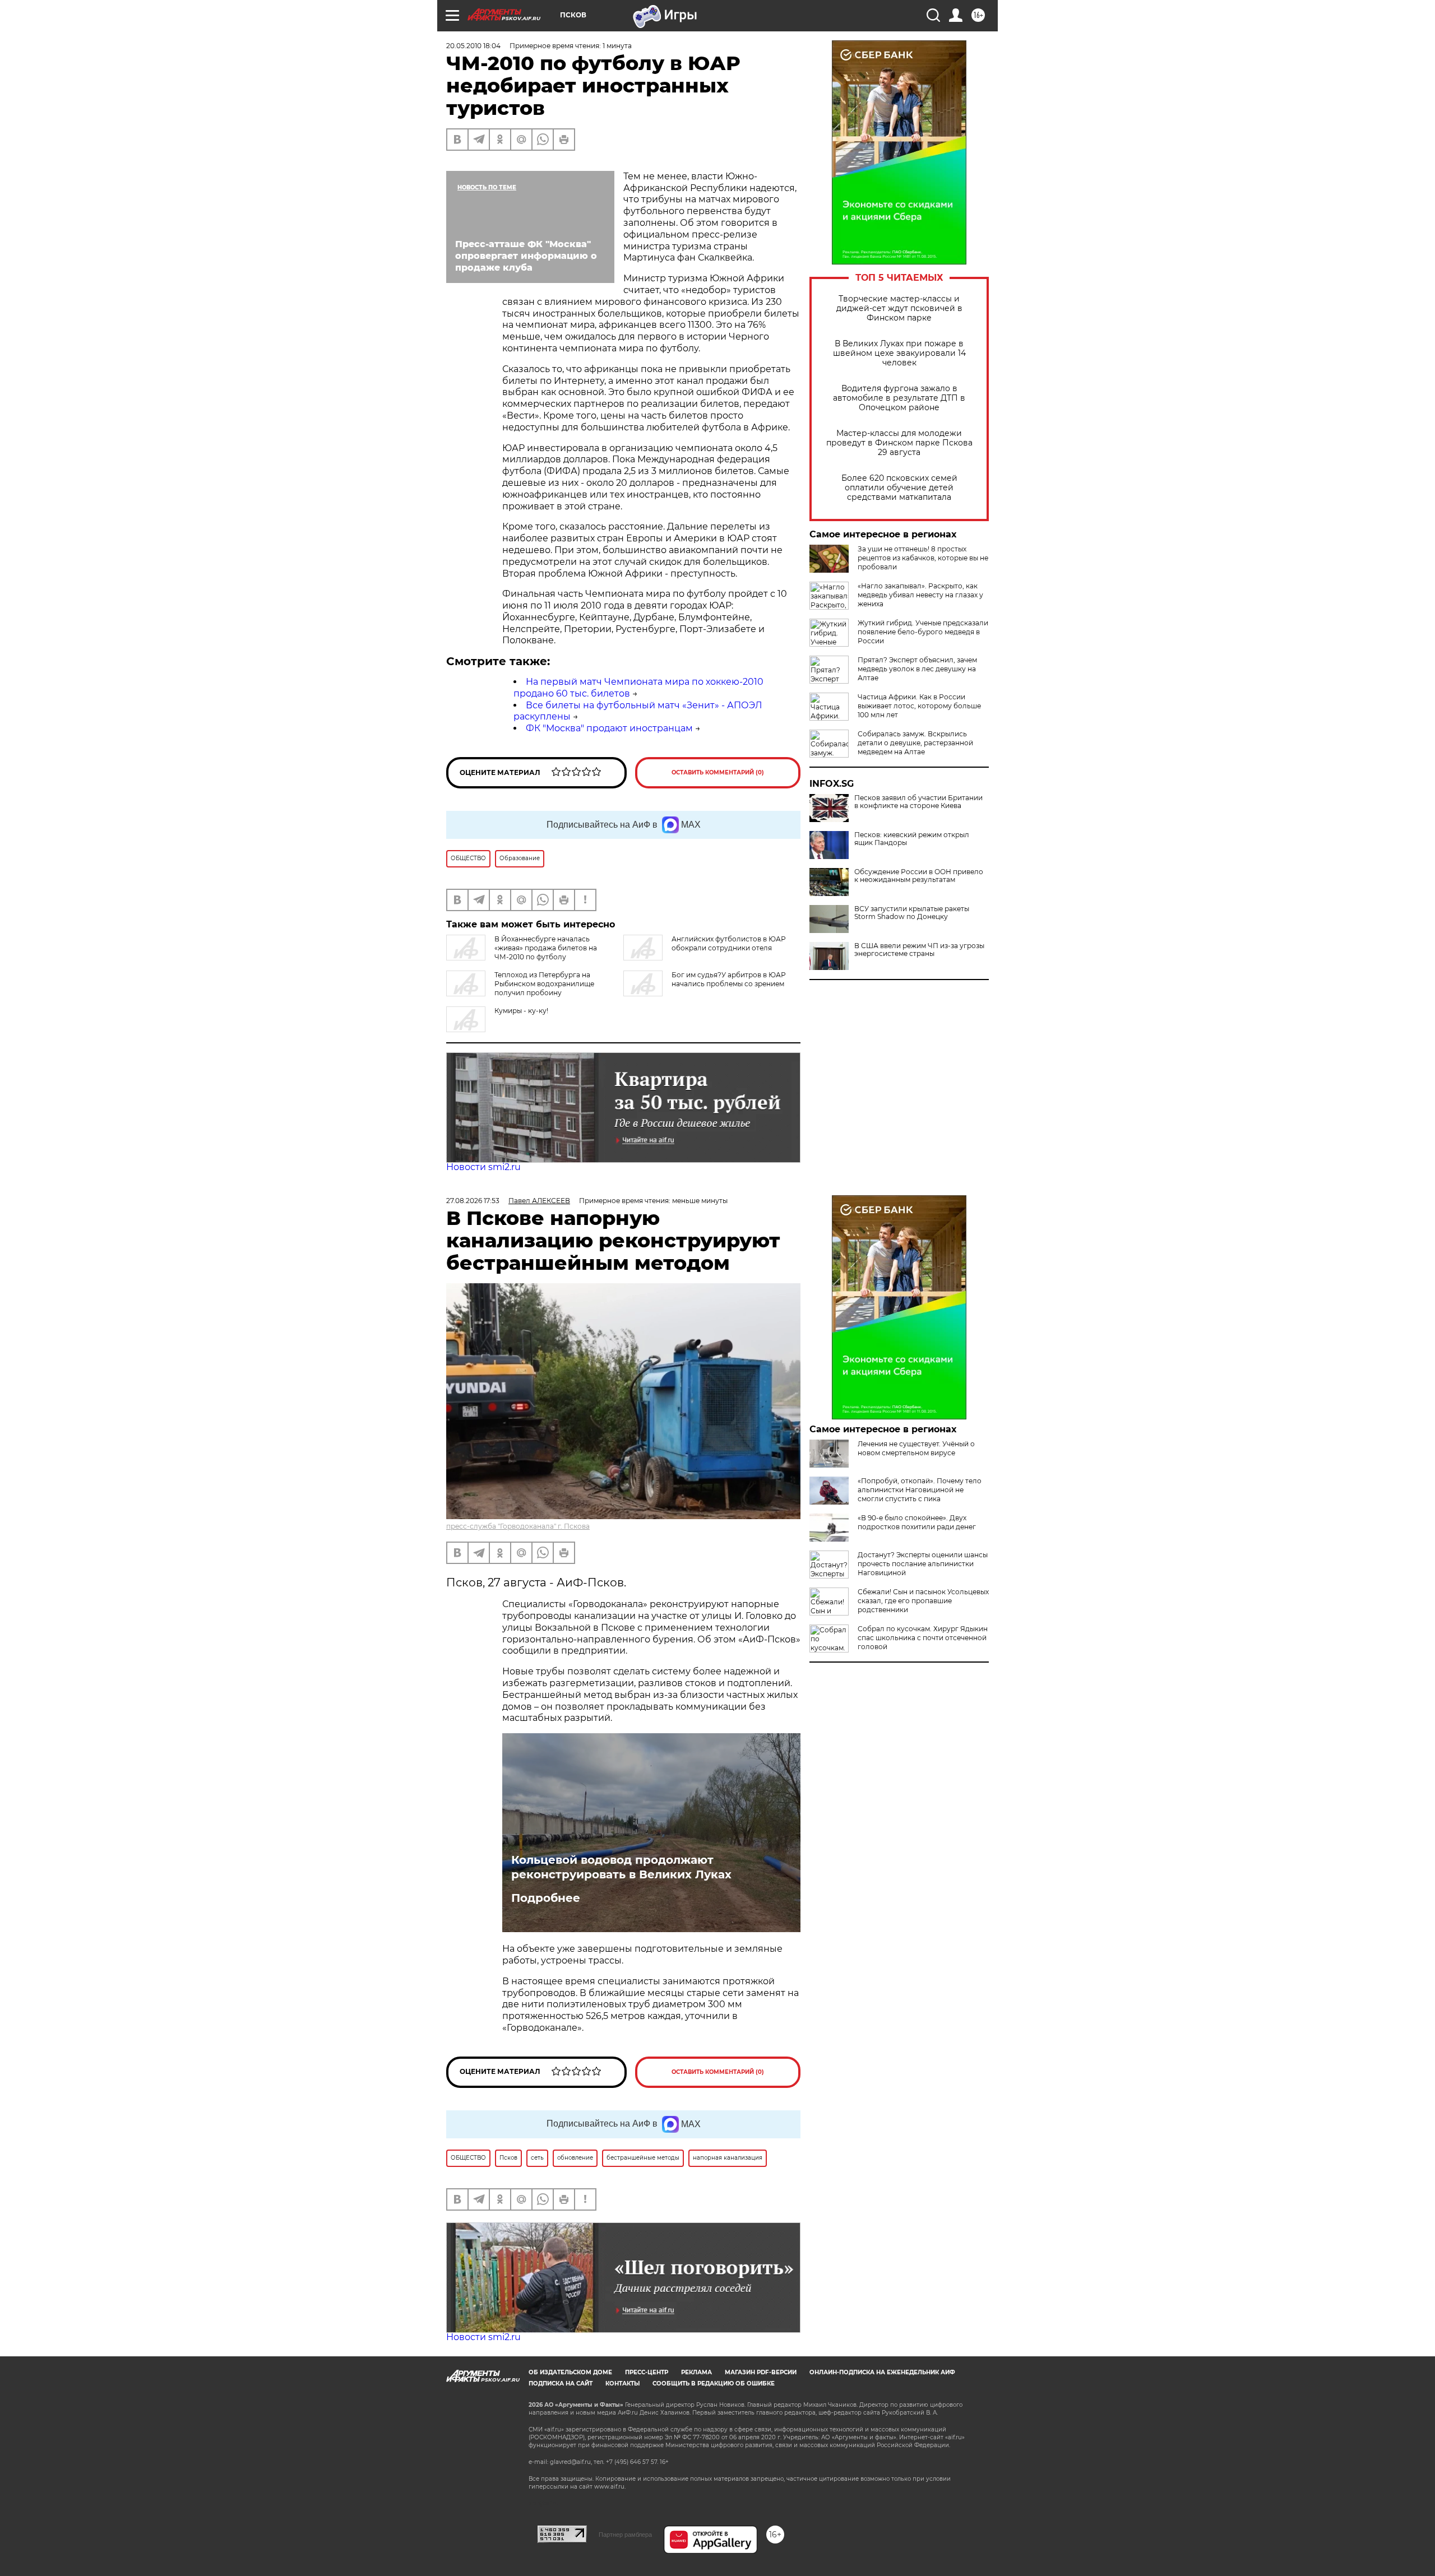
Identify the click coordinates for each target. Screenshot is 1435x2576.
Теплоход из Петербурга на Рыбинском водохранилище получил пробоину (544, 984)
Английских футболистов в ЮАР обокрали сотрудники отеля (729, 943)
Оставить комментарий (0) (718, 772)
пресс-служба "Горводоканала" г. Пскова (518, 1526)
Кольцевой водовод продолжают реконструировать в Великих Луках (621, 1867)
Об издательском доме (570, 2372)
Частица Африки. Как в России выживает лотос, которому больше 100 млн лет (919, 706)
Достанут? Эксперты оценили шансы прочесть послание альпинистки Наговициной (923, 1564)
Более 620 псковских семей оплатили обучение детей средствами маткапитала (899, 488)
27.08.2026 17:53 (473, 1201)
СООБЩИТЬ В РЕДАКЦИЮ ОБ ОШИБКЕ (714, 2384)
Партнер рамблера (625, 2535)
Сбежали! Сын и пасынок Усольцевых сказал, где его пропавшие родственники (923, 1601)
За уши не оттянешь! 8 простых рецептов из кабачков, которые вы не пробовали (923, 558)
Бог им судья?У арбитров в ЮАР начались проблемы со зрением (729, 979)
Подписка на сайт (561, 2384)
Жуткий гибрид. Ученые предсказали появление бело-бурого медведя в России (923, 632)
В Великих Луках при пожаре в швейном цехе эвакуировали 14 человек (899, 353)
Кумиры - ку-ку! (521, 1011)
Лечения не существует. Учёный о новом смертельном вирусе (916, 1448)
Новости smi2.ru (483, 1167)
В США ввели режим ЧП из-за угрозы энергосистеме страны (919, 950)
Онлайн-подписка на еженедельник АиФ (882, 2372)
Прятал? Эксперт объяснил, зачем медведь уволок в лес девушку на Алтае (917, 669)
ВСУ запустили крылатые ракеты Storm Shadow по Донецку (912, 913)
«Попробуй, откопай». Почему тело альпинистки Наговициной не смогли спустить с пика (920, 1490)
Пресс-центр (647, 2372)
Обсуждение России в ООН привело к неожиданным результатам (919, 876)
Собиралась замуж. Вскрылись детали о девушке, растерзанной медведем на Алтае (915, 743)
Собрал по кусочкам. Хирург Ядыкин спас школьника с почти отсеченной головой (923, 1638)
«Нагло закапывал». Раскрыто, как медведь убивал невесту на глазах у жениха (920, 595)
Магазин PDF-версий (761, 2372)
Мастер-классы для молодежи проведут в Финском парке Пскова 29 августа (899, 443)
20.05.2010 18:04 (473, 46)
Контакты (622, 2384)
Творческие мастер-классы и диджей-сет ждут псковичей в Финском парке (899, 308)
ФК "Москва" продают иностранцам (609, 728)
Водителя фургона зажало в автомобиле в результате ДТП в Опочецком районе (899, 398)
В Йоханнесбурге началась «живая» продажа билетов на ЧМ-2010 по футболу (546, 948)
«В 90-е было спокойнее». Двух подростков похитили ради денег (917, 1522)
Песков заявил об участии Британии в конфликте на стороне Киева (918, 802)
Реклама (696, 2372)
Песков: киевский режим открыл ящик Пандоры (912, 839)
